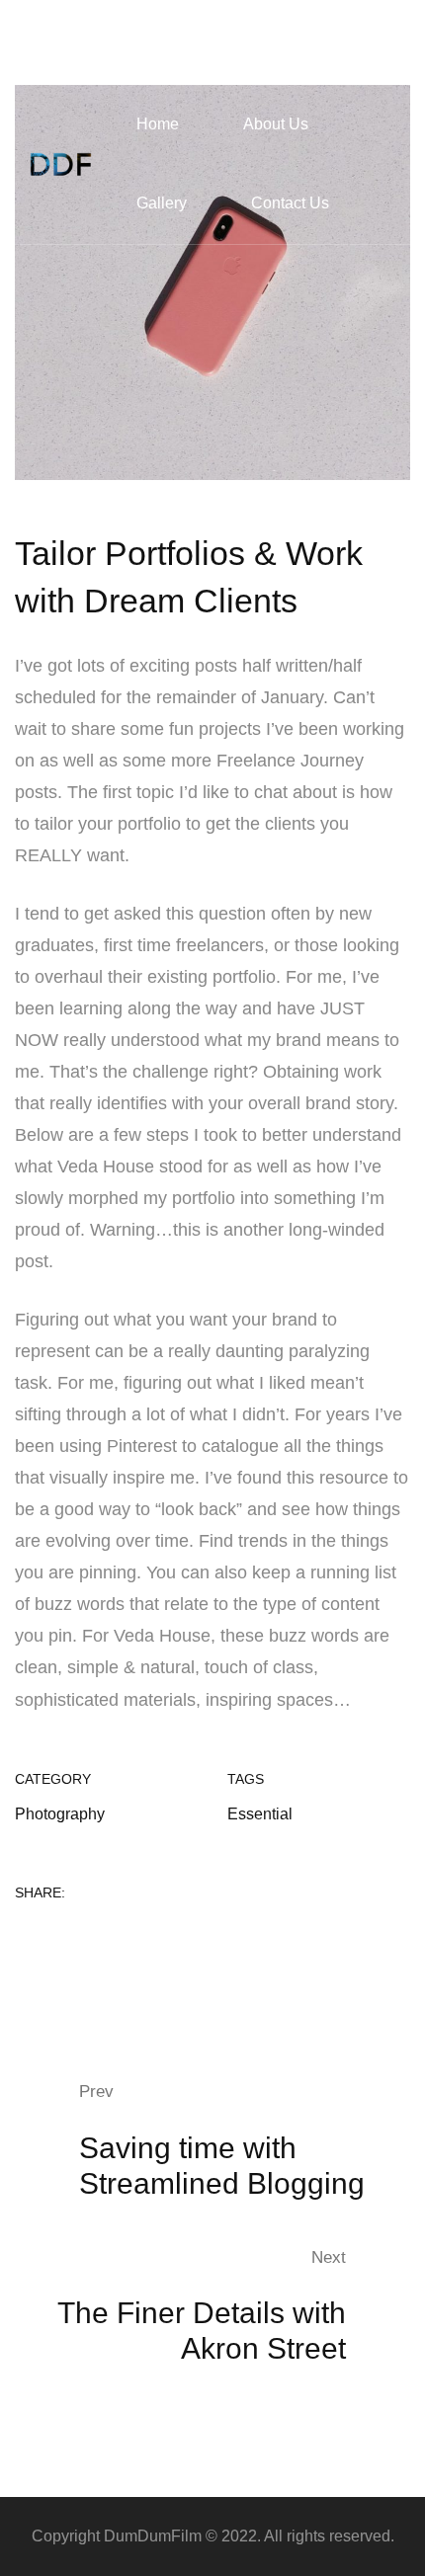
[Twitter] (53, 1936)
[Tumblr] (119, 1936)
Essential (260, 1814)
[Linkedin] (86, 1936)
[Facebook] (21, 1936)
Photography (60, 1814)
